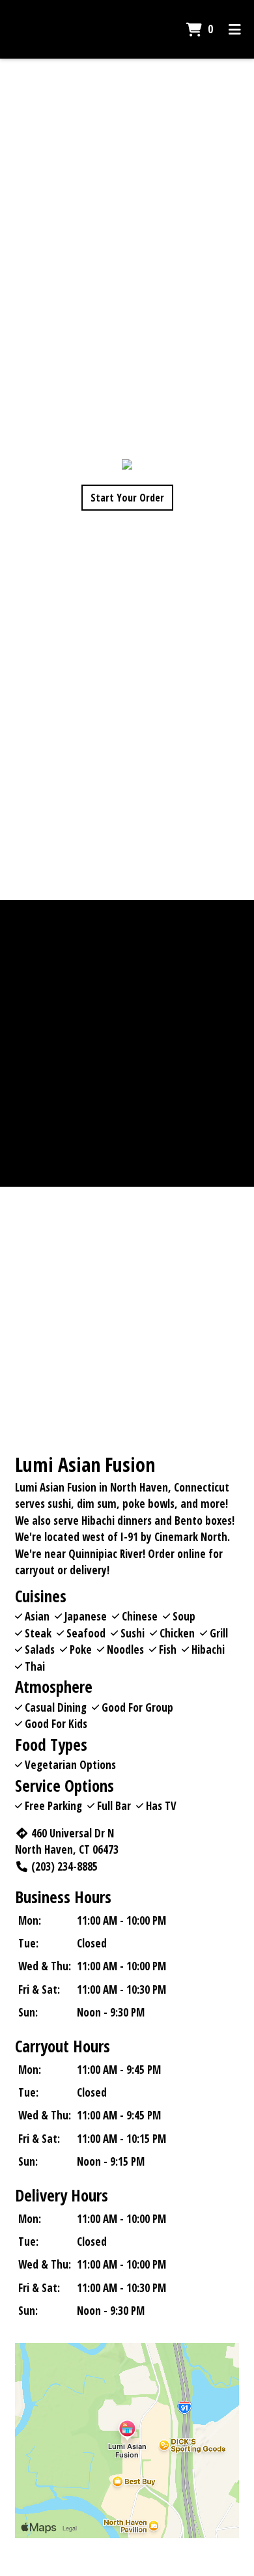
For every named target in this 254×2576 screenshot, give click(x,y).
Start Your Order (127, 498)
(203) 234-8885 (64, 1866)
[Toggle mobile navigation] (235, 29)
